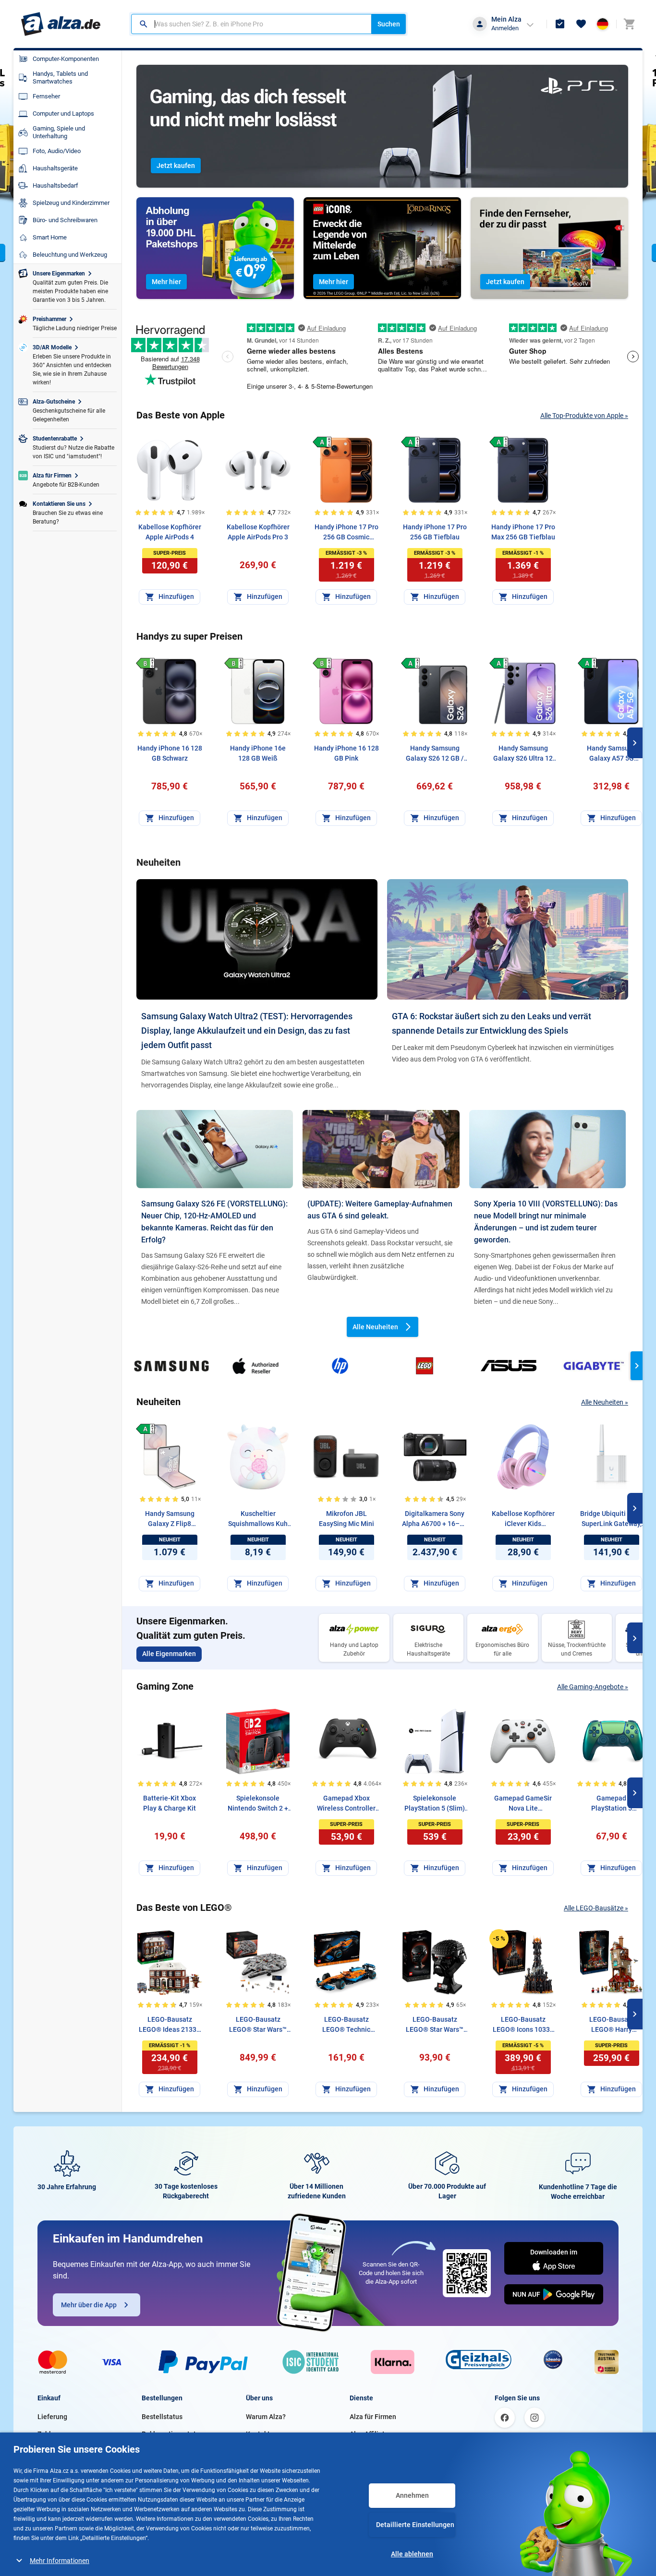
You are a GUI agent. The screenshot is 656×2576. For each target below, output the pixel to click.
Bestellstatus (162, 2417)
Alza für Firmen (373, 2417)
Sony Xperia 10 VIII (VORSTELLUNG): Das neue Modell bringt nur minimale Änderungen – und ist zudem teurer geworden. (546, 1222)
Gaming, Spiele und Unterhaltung (59, 132)
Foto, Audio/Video (57, 151)
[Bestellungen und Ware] (560, 24)
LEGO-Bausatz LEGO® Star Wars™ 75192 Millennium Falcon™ (258, 2025)
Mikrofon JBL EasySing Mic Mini (346, 1519)
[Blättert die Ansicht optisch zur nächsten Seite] (635, 743)
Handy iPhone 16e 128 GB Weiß (258, 753)
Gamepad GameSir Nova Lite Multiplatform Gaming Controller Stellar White (523, 1804)
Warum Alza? (266, 2417)
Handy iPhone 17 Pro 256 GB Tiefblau (435, 532)
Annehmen (412, 2495)
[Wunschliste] (581, 24)
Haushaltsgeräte (55, 168)
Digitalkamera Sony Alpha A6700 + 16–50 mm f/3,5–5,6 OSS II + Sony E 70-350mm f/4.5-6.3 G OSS (435, 1519)
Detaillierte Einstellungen (415, 2525)
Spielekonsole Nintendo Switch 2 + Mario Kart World (258, 1804)
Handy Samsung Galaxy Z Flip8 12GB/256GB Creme (170, 1519)
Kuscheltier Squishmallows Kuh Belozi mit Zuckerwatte (258, 1519)
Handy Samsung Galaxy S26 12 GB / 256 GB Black (435, 754)
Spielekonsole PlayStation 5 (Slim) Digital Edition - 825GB (435, 1804)
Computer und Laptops (63, 113)
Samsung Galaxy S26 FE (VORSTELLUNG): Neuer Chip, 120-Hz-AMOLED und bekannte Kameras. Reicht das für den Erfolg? (214, 1222)
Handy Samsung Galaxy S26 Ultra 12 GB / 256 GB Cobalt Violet (523, 754)
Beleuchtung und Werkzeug (70, 255)
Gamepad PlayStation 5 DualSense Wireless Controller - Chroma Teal (611, 1804)
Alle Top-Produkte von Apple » (584, 416)
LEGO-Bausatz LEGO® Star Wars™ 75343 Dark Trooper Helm (435, 2025)
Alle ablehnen (412, 2554)
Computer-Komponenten (66, 59)
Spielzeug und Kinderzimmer (71, 203)
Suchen (389, 24)
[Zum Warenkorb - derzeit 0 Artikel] (629, 24)
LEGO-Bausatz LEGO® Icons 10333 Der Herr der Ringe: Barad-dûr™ (523, 2025)
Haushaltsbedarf (55, 185)
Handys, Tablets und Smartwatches (60, 78)
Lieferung (52, 2417)
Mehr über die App (89, 2305)
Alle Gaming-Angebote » (593, 1687)
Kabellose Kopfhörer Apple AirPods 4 (170, 532)
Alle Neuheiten (375, 1327)
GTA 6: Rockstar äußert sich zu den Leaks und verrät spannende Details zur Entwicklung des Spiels (492, 1023)
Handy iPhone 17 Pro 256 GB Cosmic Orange (346, 533)
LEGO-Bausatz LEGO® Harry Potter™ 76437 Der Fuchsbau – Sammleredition (612, 2025)
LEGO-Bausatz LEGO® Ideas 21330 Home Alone (170, 2025)
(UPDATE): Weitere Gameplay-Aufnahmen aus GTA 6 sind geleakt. (380, 1210)
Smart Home (50, 237)
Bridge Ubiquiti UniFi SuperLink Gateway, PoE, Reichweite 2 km (612, 1519)
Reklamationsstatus (172, 2434)
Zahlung (50, 2434)
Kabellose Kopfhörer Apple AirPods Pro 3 (258, 532)
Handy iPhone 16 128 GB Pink (346, 753)
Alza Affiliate (369, 2434)
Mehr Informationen (60, 2561)
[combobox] (251, 24)
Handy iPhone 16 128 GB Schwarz (170, 753)
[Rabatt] (499, 1939)
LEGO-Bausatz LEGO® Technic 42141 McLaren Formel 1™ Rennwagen (346, 2025)
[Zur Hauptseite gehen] (61, 24)
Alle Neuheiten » (605, 1402)
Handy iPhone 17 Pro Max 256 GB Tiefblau (523, 532)
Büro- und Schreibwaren (65, 220)
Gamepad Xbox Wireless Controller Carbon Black (346, 1804)
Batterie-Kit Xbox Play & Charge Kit (170, 1803)
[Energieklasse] (322, 442)
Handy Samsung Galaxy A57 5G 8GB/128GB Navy (612, 754)
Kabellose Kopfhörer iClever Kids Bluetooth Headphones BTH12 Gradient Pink (523, 1519)
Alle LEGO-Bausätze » (596, 1908)
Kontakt (258, 2434)
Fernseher (46, 96)
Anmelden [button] (505, 28)
